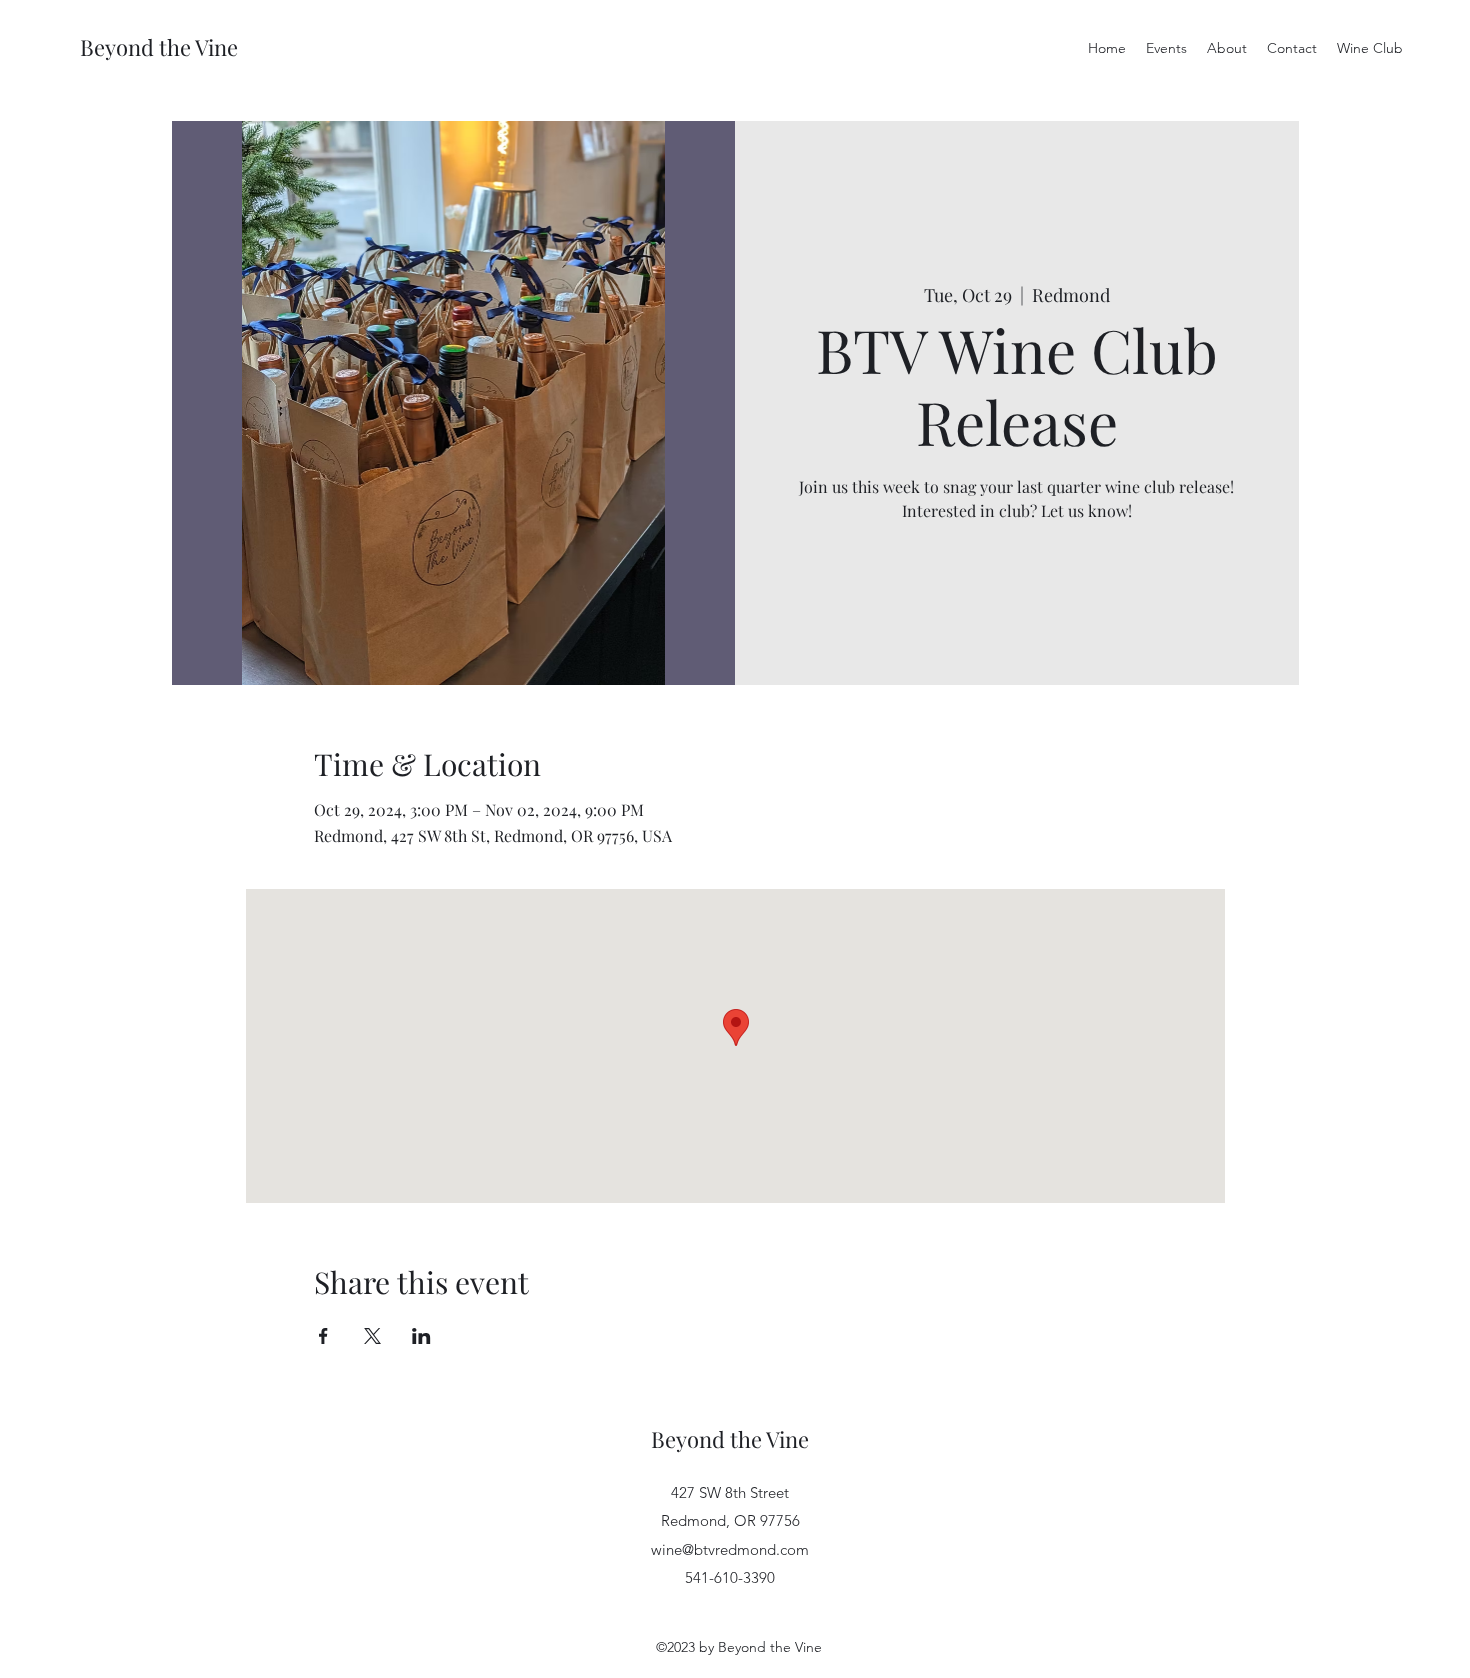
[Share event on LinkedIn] (421, 1336)
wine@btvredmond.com (730, 1549)
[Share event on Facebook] (323, 1336)
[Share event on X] (372, 1336)
